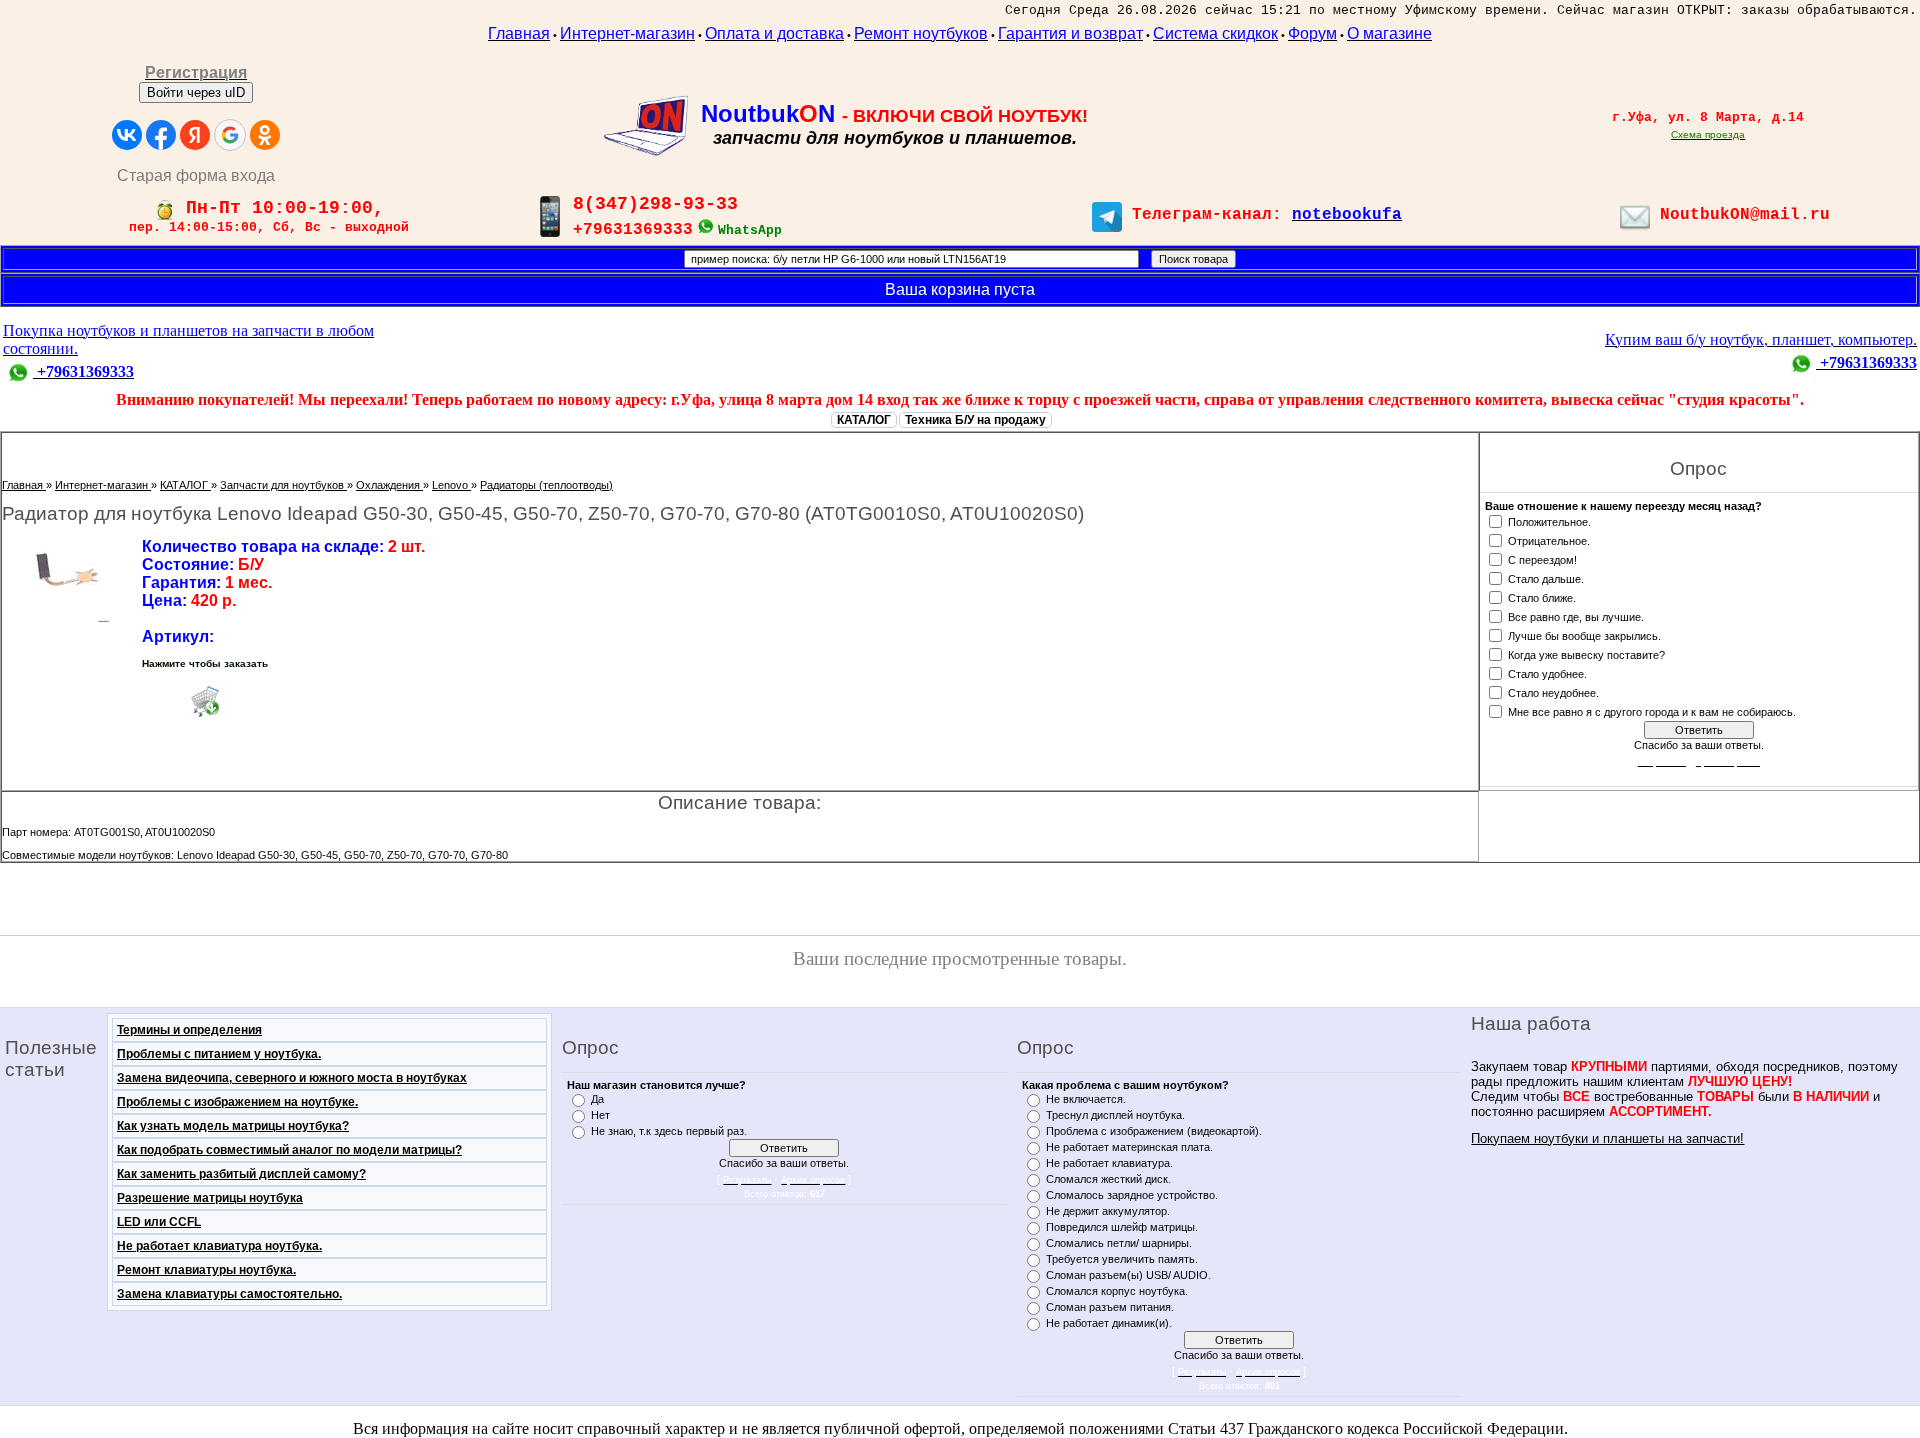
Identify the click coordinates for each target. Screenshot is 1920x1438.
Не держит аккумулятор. (1108, 1211)
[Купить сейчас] (205, 701)
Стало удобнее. (1547, 673)
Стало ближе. (1542, 597)
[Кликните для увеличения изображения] (67, 580)
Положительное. (1549, 521)
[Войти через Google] (230, 135)
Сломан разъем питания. (1110, 1307)
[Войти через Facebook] (161, 135)
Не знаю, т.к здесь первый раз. (669, 1131)
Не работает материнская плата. (1129, 1147)
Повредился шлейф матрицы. (1122, 1227)
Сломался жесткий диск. (1108, 1179)
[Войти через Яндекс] (195, 135)
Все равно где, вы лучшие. (1576, 616)
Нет (600, 1115)
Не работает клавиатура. (1109, 1163)
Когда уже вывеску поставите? (1586, 654)
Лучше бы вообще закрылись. (1584, 635)
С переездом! (1542, 559)
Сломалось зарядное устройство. (1132, 1195)
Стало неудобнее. (1553, 692)
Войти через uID (196, 92)
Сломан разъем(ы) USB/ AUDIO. (1128, 1275)
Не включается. (1086, 1099)
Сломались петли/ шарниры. (1119, 1243)
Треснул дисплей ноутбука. (1115, 1115)
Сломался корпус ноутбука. (1117, 1291)
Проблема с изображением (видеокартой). (1154, 1131)
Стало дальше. (1546, 578)
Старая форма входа (196, 175)
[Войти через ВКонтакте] (127, 135)
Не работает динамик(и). (1109, 1323)
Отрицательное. (1549, 540)
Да (597, 1099)
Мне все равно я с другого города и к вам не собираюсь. (1652, 711)
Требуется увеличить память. (1122, 1259)
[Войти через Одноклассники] (265, 135)
